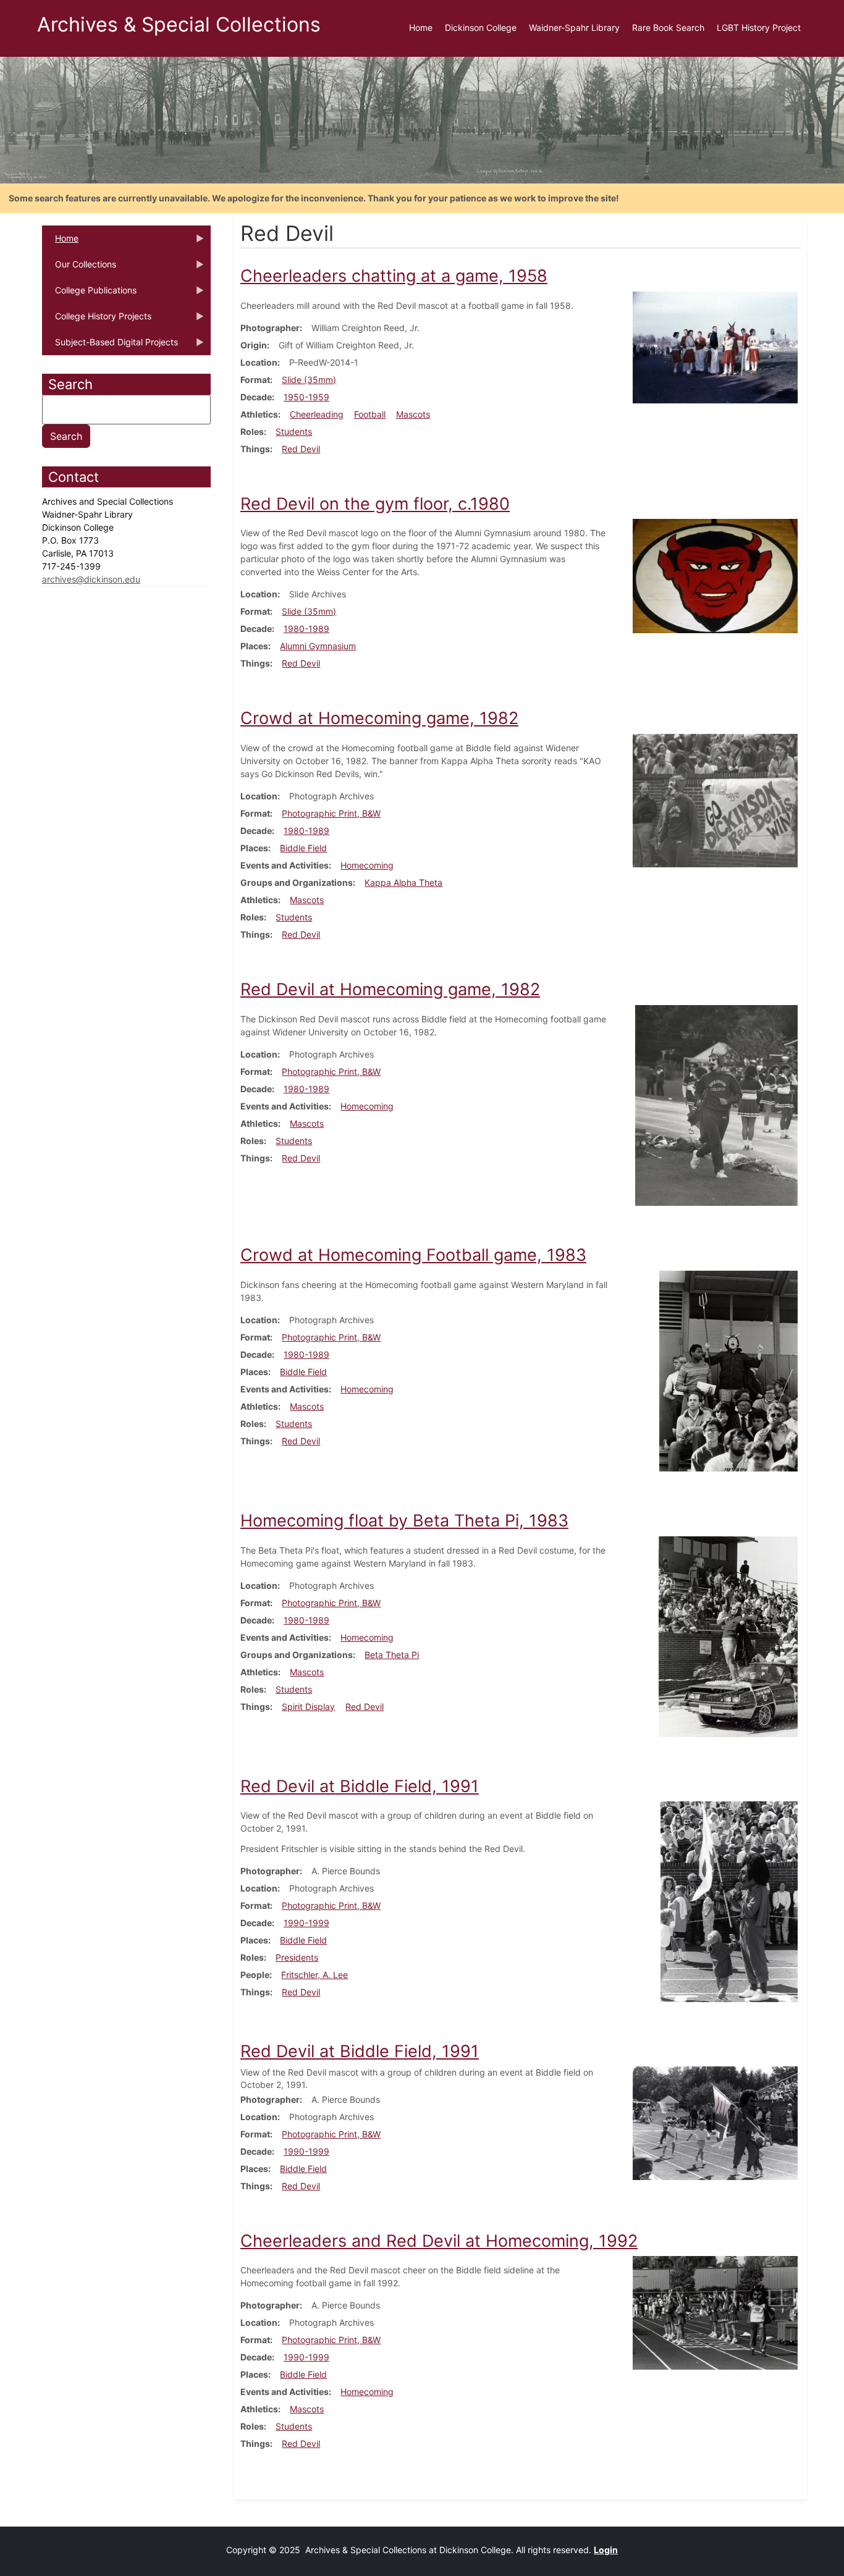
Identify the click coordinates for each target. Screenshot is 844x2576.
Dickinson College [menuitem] (481, 27)
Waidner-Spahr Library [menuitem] (574, 27)
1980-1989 (306, 629)
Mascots (413, 414)
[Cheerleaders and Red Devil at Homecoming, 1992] (715, 2312)
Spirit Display (308, 1707)
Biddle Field (303, 848)
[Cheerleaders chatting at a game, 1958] (715, 346)
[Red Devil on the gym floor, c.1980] (715, 575)
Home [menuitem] (421, 27)
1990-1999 (306, 1923)
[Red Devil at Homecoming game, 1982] (716, 1104)
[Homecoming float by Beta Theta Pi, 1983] (728, 1635)
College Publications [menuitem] (89, 294)
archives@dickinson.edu (91, 579)
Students (294, 431)
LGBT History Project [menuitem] (759, 27)
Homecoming (367, 865)
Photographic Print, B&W (331, 813)
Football (370, 414)
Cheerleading (317, 414)
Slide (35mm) (309, 380)
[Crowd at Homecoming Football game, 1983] (728, 1370)
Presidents (297, 1957)
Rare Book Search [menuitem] (668, 27)
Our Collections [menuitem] (79, 268)
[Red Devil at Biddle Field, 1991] (729, 1900)
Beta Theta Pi (392, 1655)
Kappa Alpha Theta (403, 882)
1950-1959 (306, 397)
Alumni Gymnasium (318, 646)
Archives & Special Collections (179, 24)
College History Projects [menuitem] (97, 320)
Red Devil (301, 449)
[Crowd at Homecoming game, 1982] (715, 800)
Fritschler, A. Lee (314, 1975)
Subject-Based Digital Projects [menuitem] (110, 346)
